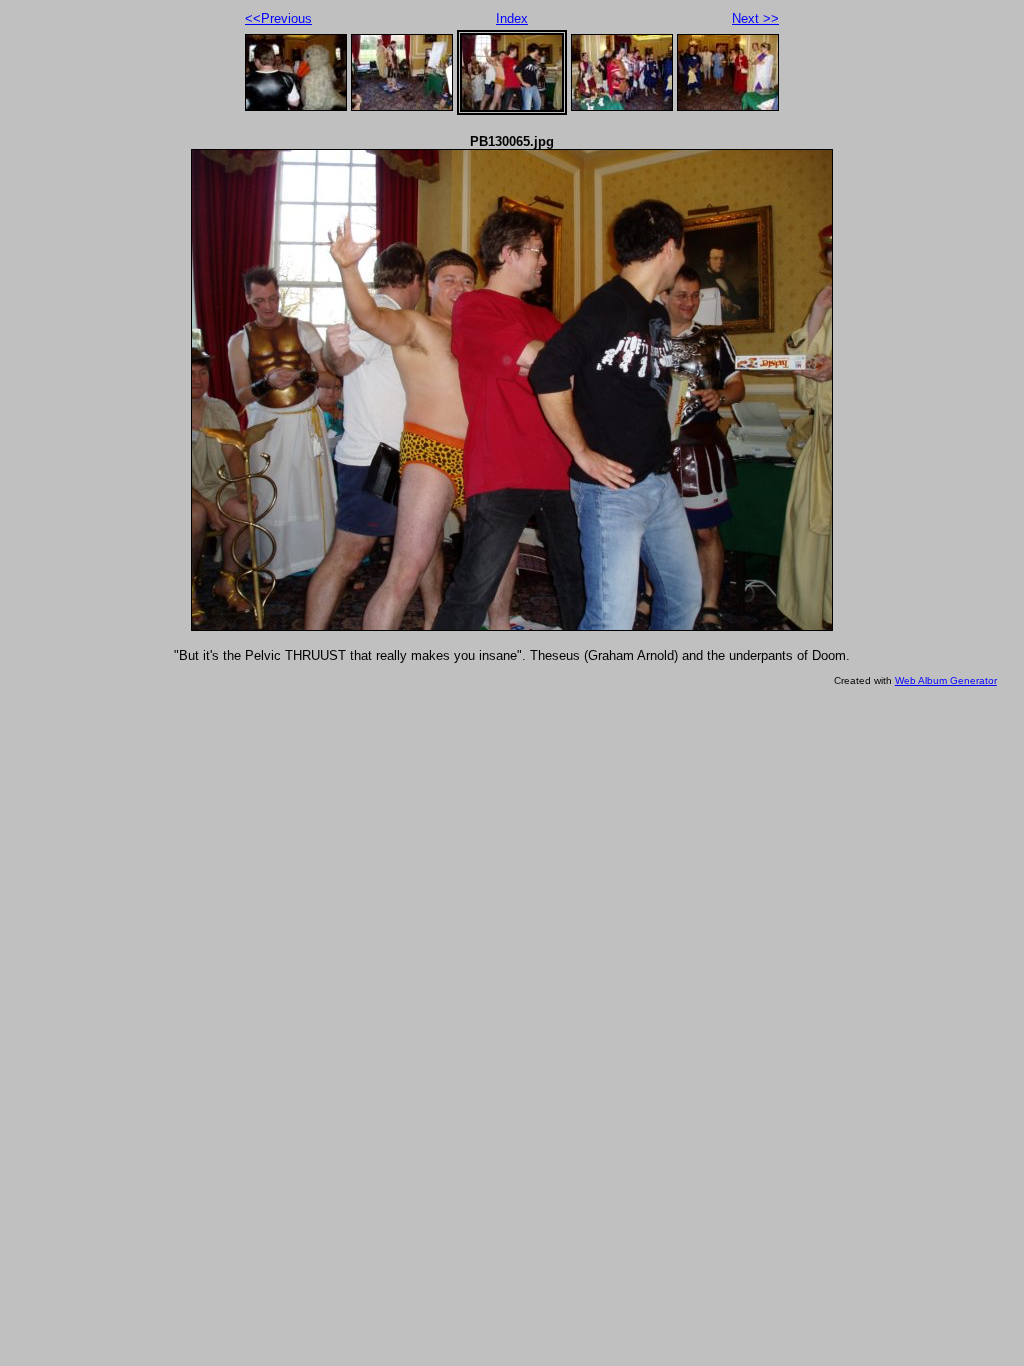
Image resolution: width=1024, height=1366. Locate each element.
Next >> (755, 18)
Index (512, 18)
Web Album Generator (946, 680)
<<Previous (278, 18)
